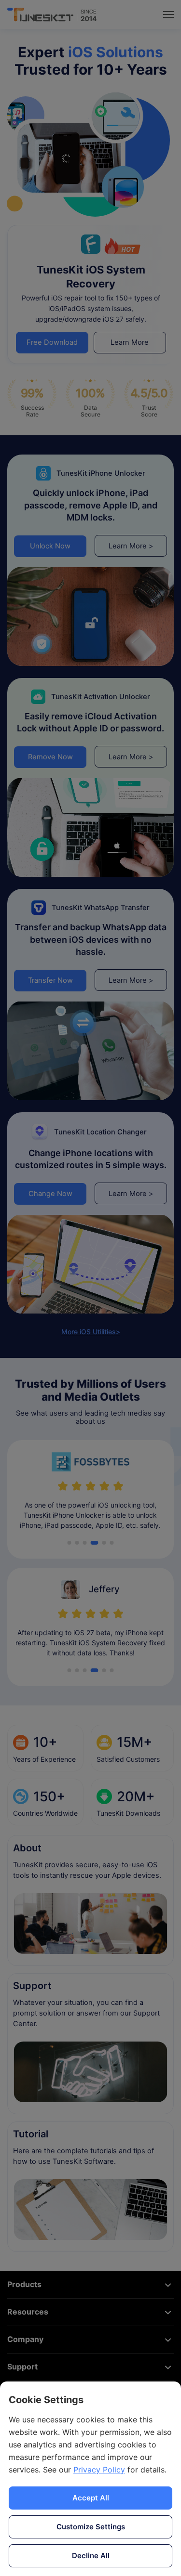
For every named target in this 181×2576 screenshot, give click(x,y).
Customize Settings (91, 2527)
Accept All (91, 2498)
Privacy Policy (99, 2470)
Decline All (91, 2556)
